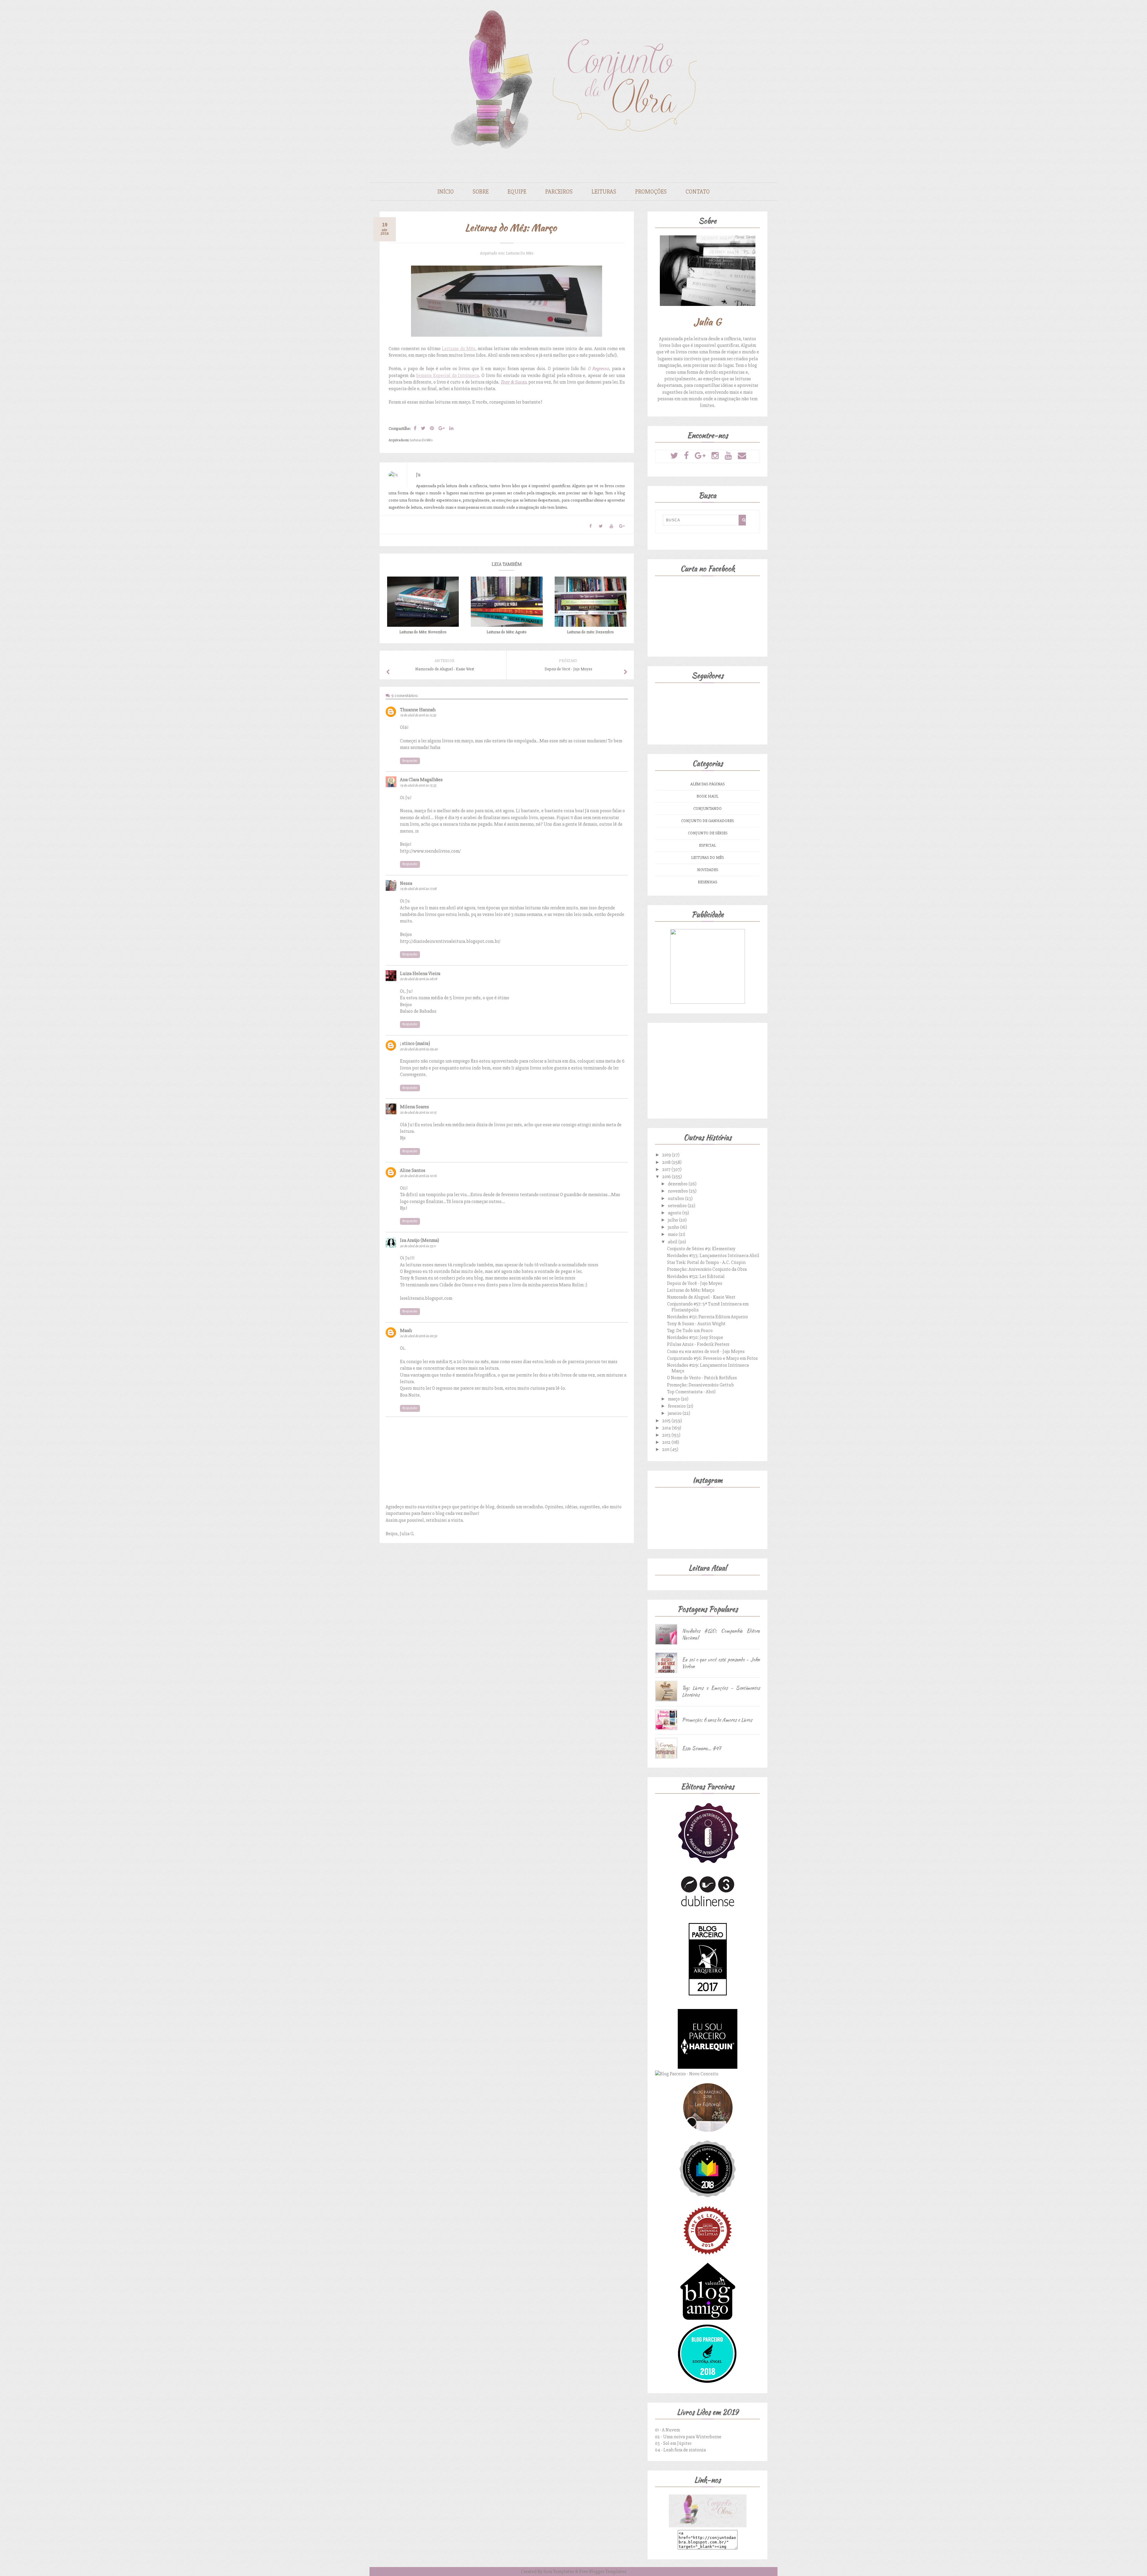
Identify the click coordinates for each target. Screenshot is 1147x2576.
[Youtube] (728, 456)
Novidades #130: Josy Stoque (695, 1337)
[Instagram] (715, 456)
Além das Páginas (707, 784)
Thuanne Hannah (418, 710)
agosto (675, 1213)
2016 (667, 1177)
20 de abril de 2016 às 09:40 (419, 1049)
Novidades (708, 870)
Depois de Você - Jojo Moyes (695, 1283)
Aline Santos (413, 1170)
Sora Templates (559, 2572)
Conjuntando (707, 809)
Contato (698, 192)
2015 (667, 1421)
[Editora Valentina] (708, 2321)
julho (673, 1220)
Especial (707, 845)
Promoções (651, 192)
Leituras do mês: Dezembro (590, 632)
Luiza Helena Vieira (420, 974)
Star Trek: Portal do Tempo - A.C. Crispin (706, 1262)
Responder (410, 761)
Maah (406, 1331)
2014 (667, 1428)
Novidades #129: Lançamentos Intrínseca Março (708, 1368)
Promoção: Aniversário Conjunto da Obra (707, 1269)
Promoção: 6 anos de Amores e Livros (717, 1720)
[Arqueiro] (708, 2005)
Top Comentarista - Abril (691, 1392)
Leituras (604, 192)
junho (674, 1227)
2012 (667, 1442)
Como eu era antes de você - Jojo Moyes (706, 1351)
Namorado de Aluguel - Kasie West (701, 1297)
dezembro (678, 1184)
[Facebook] (686, 456)
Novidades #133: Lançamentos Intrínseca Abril (713, 1256)
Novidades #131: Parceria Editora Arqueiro (707, 1317)
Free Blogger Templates (603, 2572)
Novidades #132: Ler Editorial (696, 1276)
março (674, 1399)
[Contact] (742, 456)
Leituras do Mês (520, 253)
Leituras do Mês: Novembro (423, 632)
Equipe (517, 192)
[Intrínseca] (708, 1863)
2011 (666, 1449)
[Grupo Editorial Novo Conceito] (687, 2074)
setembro (678, 1206)
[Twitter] (674, 456)
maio (673, 1234)
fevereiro (677, 1406)
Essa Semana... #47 (701, 1748)
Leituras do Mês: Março (691, 1290)
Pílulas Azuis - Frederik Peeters (698, 1344)
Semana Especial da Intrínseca (447, 376)
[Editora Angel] (707, 2382)
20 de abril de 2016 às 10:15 (418, 1113)
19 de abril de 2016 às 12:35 (418, 715)
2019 (667, 1155)
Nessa (406, 883)
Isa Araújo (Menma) (420, 1240)
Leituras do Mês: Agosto (507, 632)
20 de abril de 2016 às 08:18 (418, 979)
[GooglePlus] (700, 456)
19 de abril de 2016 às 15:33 (418, 786)
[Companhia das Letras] (708, 2259)
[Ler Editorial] (708, 2136)
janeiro (675, 1413)
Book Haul (707, 796)
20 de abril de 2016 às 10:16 (418, 1176)
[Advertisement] (707, 1069)
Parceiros (559, 192)
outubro (676, 1199)
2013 (667, 1435)
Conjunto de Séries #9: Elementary (701, 1249)
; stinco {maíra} (415, 1043)
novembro (678, 1191)
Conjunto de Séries (708, 833)
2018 (667, 1162)
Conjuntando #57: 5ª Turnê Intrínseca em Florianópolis (708, 1307)
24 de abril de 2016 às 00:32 (418, 1336)
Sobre (481, 192)
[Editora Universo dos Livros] (708, 2197)
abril (673, 1242)
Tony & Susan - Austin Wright (696, 1324)
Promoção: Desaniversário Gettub (700, 1385)
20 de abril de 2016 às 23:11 (418, 1246)
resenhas (707, 882)
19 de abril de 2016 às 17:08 (418, 889)
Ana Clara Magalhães (421, 780)
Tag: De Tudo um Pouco (690, 1331)
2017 (667, 1170)
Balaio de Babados (418, 1011)
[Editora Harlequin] (708, 2067)
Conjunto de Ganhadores (707, 821)
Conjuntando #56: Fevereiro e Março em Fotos (712, 1358)
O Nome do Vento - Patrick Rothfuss (702, 1378)
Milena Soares (414, 1107)
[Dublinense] (708, 1908)
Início (446, 192)
